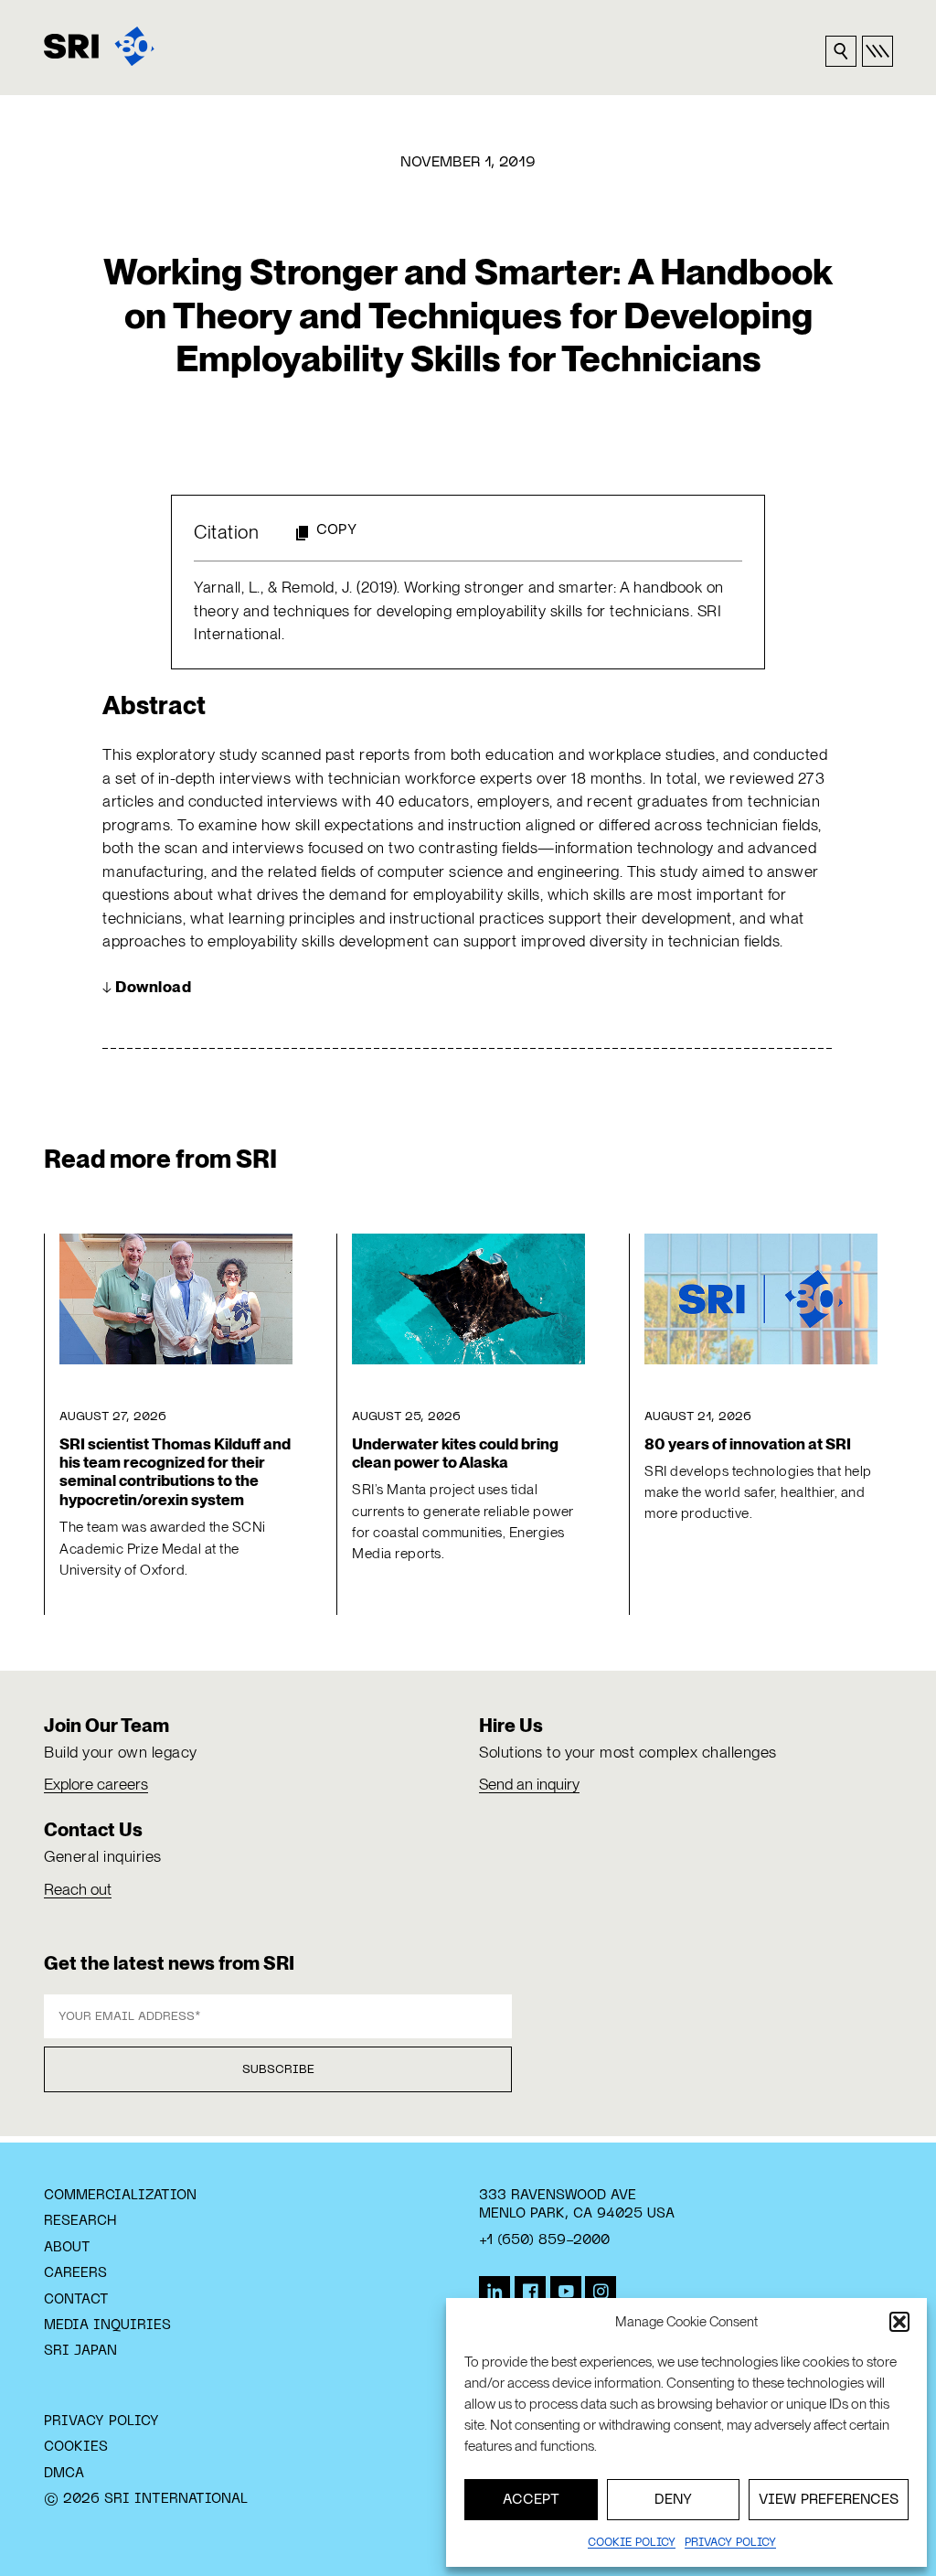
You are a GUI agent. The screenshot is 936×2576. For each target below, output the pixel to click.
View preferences (829, 2500)
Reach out (78, 1889)
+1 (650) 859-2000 (544, 2240)
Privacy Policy (101, 2421)
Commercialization (120, 2196)
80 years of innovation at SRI (748, 1444)
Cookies (76, 2447)
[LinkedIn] (495, 2292)
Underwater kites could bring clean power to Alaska (455, 1453)
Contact (76, 2300)
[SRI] (99, 46)
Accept (531, 2500)
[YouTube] (566, 2292)
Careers (75, 2273)
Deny (673, 2500)
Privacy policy (730, 2543)
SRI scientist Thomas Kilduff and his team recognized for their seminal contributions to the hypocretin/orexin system (175, 1472)
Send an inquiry (529, 1784)
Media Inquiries (107, 2325)
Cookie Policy (632, 2543)
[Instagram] (601, 2292)
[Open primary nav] (877, 51)
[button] (899, 2322)
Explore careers (96, 1784)
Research (80, 2221)
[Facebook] (530, 2292)
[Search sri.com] (841, 51)
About (67, 2248)
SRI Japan (80, 2351)
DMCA (64, 2474)
